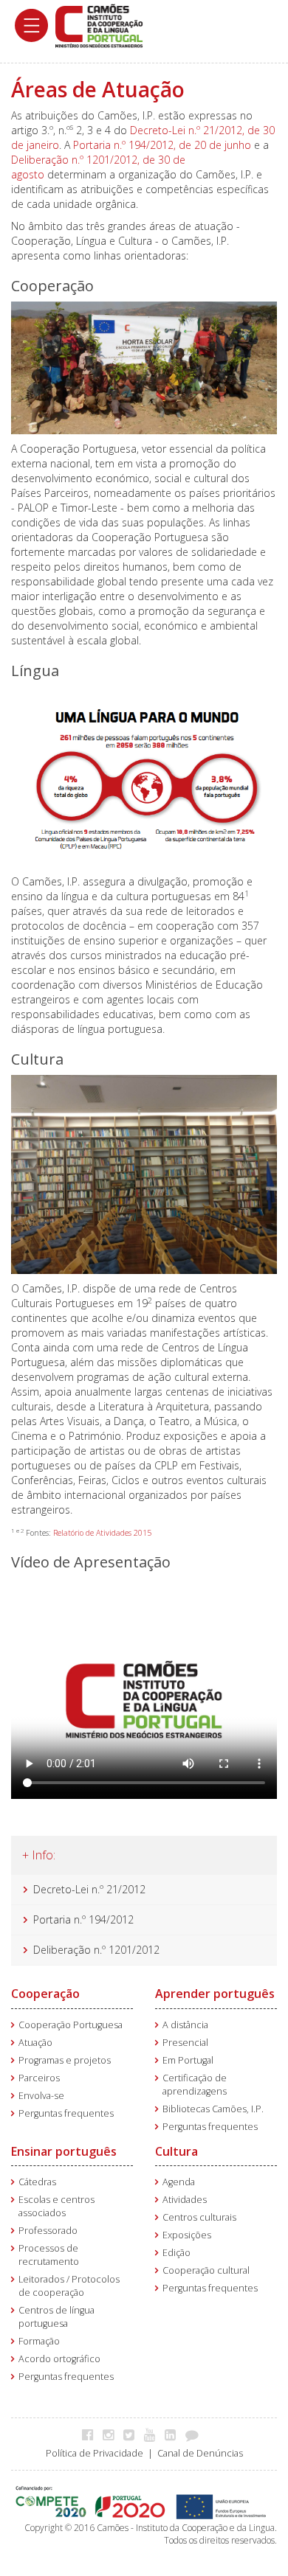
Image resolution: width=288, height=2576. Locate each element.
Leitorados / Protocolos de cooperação (69, 2286)
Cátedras (37, 2182)
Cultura (176, 2151)
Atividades (185, 2200)
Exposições (187, 2235)
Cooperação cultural (206, 2270)
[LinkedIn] (174, 2434)
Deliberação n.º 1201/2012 (96, 1950)
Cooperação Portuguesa (71, 2025)
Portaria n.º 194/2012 (83, 1919)
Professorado (48, 2231)
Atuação (35, 2043)
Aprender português (215, 1994)
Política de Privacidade (95, 2453)
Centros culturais (199, 2217)
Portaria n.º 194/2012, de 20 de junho (162, 145)
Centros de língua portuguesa (56, 2317)
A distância (185, 2025)
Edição (176, 2253)
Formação (39, 2341)
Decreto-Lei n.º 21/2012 (89, 1889)
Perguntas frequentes (66, 2113)
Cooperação (45, 1994)
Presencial (185, 2043)
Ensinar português (64, 2151)
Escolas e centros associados (56, 2206)
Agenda (179, 2182)
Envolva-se (41, 2096)
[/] (99, 25)
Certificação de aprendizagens (195, 2085)
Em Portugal (188, 2060)
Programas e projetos (65, 2060)
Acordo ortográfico (59, 2359)
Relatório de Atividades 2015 (102, 1533)
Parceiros (39, 2078)
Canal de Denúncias (200, 2453)
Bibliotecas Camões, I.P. (213, 2109)
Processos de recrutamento (49, 2255)
